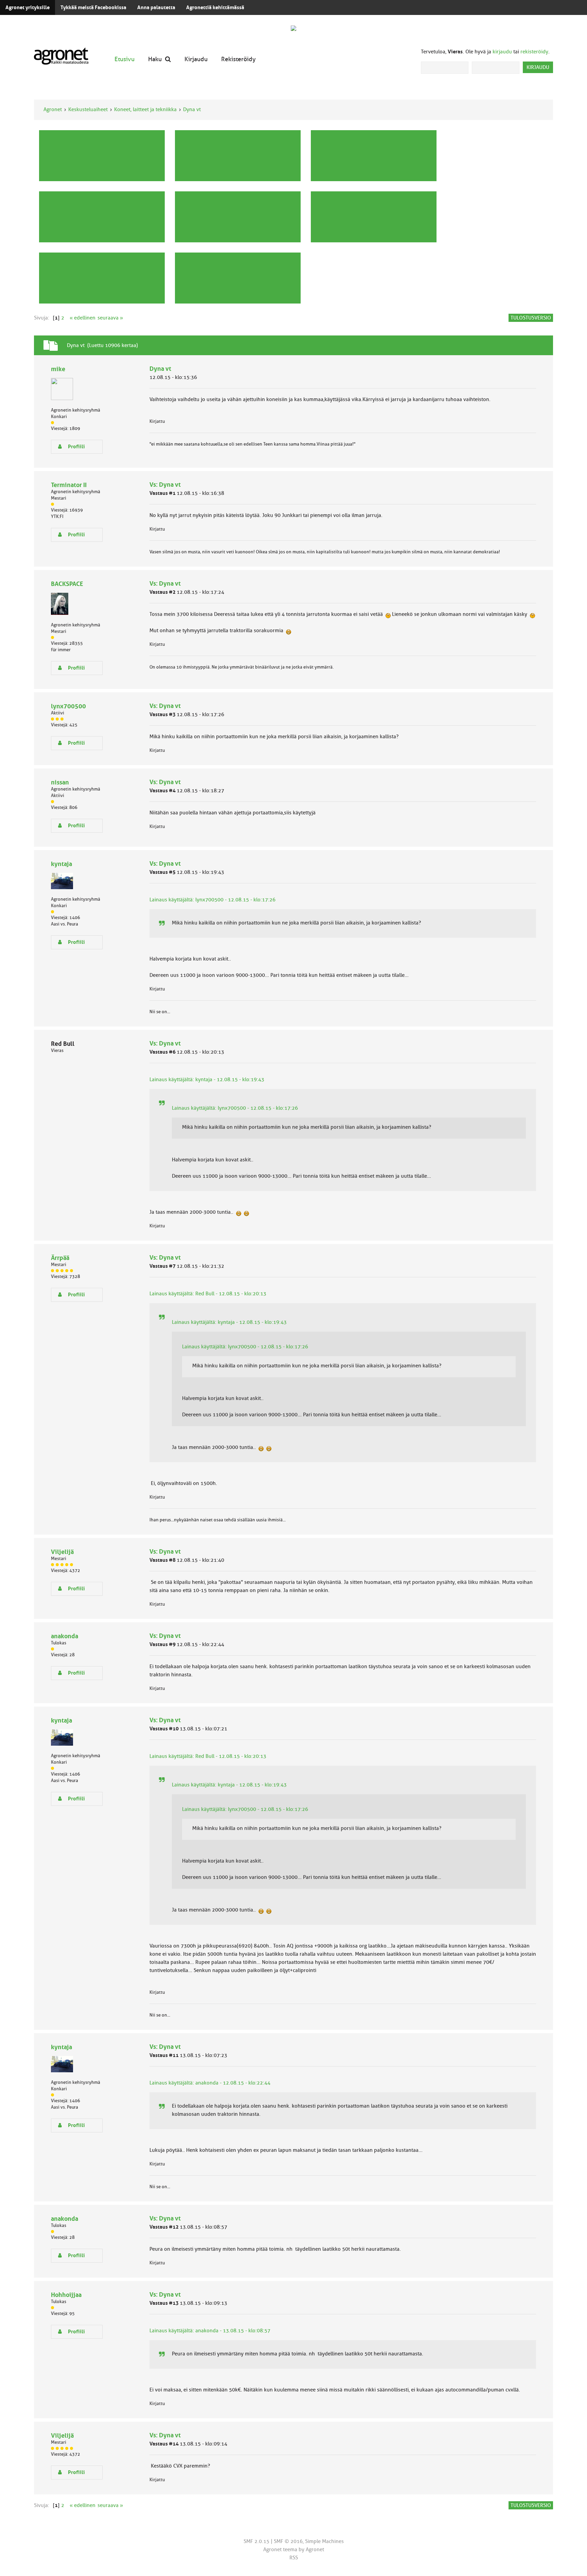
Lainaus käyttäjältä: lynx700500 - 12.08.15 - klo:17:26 (212, 900)
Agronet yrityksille (28, 7)
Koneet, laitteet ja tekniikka (145, 109)
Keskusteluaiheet (88, 109)
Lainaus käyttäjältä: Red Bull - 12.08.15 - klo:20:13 (208, 1294)
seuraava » (110, 318)
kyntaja (61, 864)
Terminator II (69, 485)
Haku (155, 59)
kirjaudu (502, 52)
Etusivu (124, 59)
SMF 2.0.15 (256, 2541)
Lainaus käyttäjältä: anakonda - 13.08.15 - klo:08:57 (210, 2331)
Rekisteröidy (238, 59)
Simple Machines (324, 2541)
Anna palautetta (156, 7)
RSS (294, 2558)
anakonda (65, 1636)
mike (58, 369)
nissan (60, 782)
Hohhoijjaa (66, 2295)
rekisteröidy (534, 52)
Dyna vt (192, 109)
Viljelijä (62, 1552)
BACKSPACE (67, 584)
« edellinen (83, 318)
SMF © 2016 (288, 2541)
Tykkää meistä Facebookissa (93, 7)
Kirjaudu (196, 59)
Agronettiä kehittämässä (215, 7)
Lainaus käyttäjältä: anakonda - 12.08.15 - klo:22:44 (210, 2083)
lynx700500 (68, 706)
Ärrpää (60, 1258)
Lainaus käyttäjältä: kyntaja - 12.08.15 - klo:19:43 (207, 1079)
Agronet (53, 109)
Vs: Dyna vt (165, 485)
